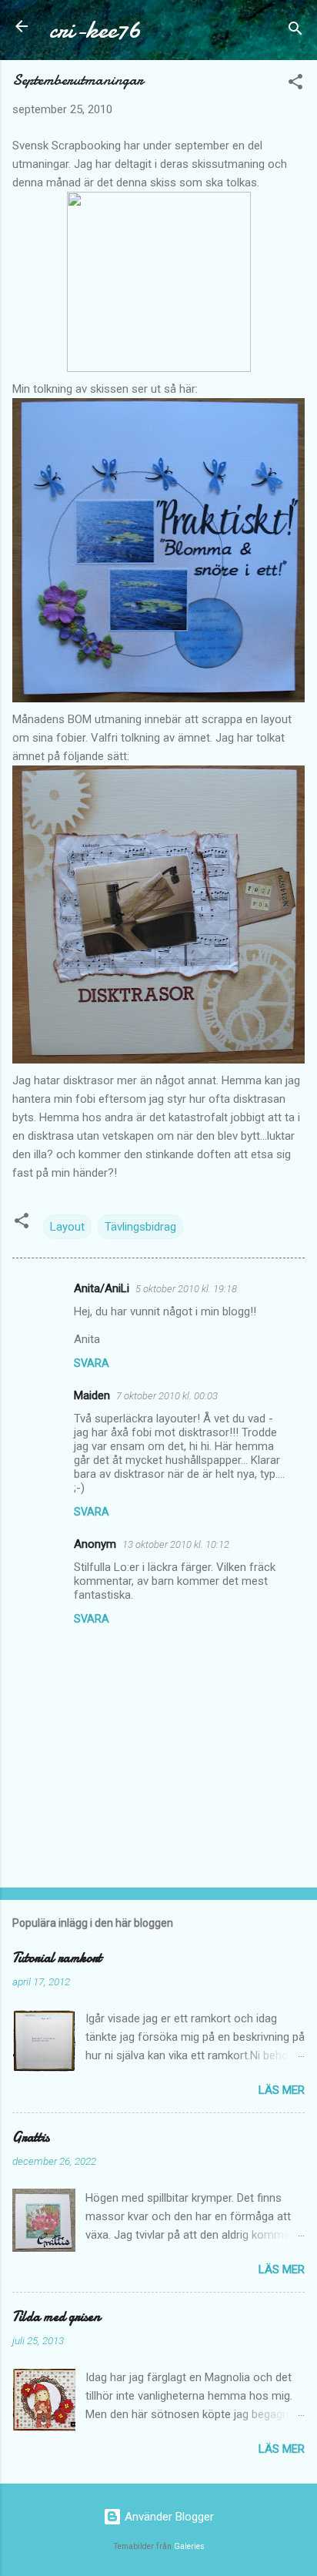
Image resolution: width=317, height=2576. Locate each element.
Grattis (31, 2137)
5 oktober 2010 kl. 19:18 (186, 1289)
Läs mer (282, 2090)
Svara (92, 1363)
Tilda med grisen (56, 2317)
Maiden (92, 1395)
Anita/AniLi (102, 1288)
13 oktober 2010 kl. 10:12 (176, 1544)
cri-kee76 (95, 30)
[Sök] (295, 31)
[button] (295, 84)
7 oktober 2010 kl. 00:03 (167, 1396)
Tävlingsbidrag (140, 1227)
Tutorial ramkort (57, 1958)
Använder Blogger (168, 2517)
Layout (67, 1227)
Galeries (189, 2546)
